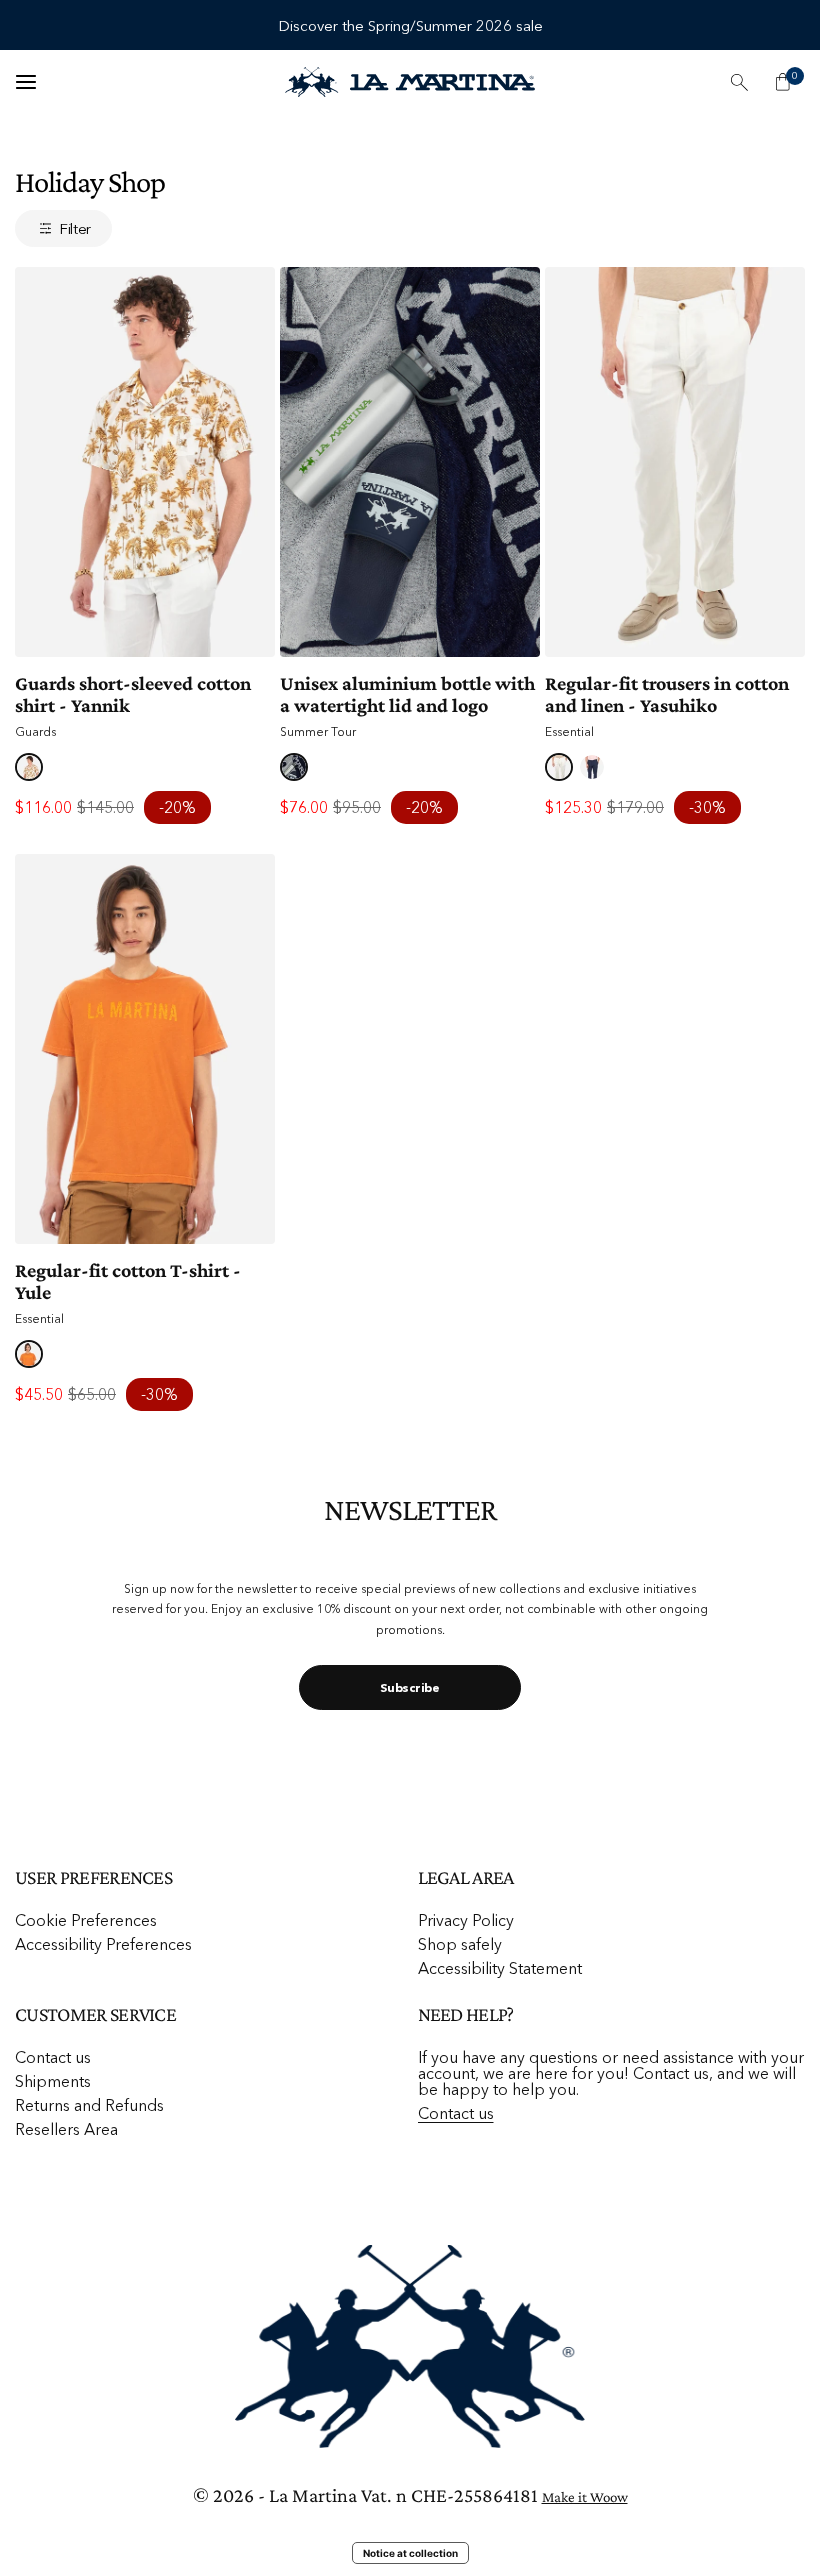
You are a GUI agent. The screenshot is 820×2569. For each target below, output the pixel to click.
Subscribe (409, 1687)
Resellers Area (66, 2129)
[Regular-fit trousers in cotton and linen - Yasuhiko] (675, 462)
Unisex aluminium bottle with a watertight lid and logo (407, 694)
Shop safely (460, 1944)
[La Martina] (410, 82)
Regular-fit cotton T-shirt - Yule (128, 1281)
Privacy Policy (466, 1920)
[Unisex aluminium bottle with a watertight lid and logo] (410, 462)
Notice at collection (410, 2553)
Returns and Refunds (89, 2105)
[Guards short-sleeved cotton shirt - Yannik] (145, 462)
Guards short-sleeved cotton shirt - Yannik (133, 694)
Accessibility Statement (500, 1968)
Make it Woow (585, 2497)
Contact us (53, 2057)
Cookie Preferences (86, 1920)
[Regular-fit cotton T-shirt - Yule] (145, 1049)
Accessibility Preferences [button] (103, 1944)
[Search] (739, 82)
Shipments (53, 2081)
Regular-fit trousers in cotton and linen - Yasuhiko (667, 694)
